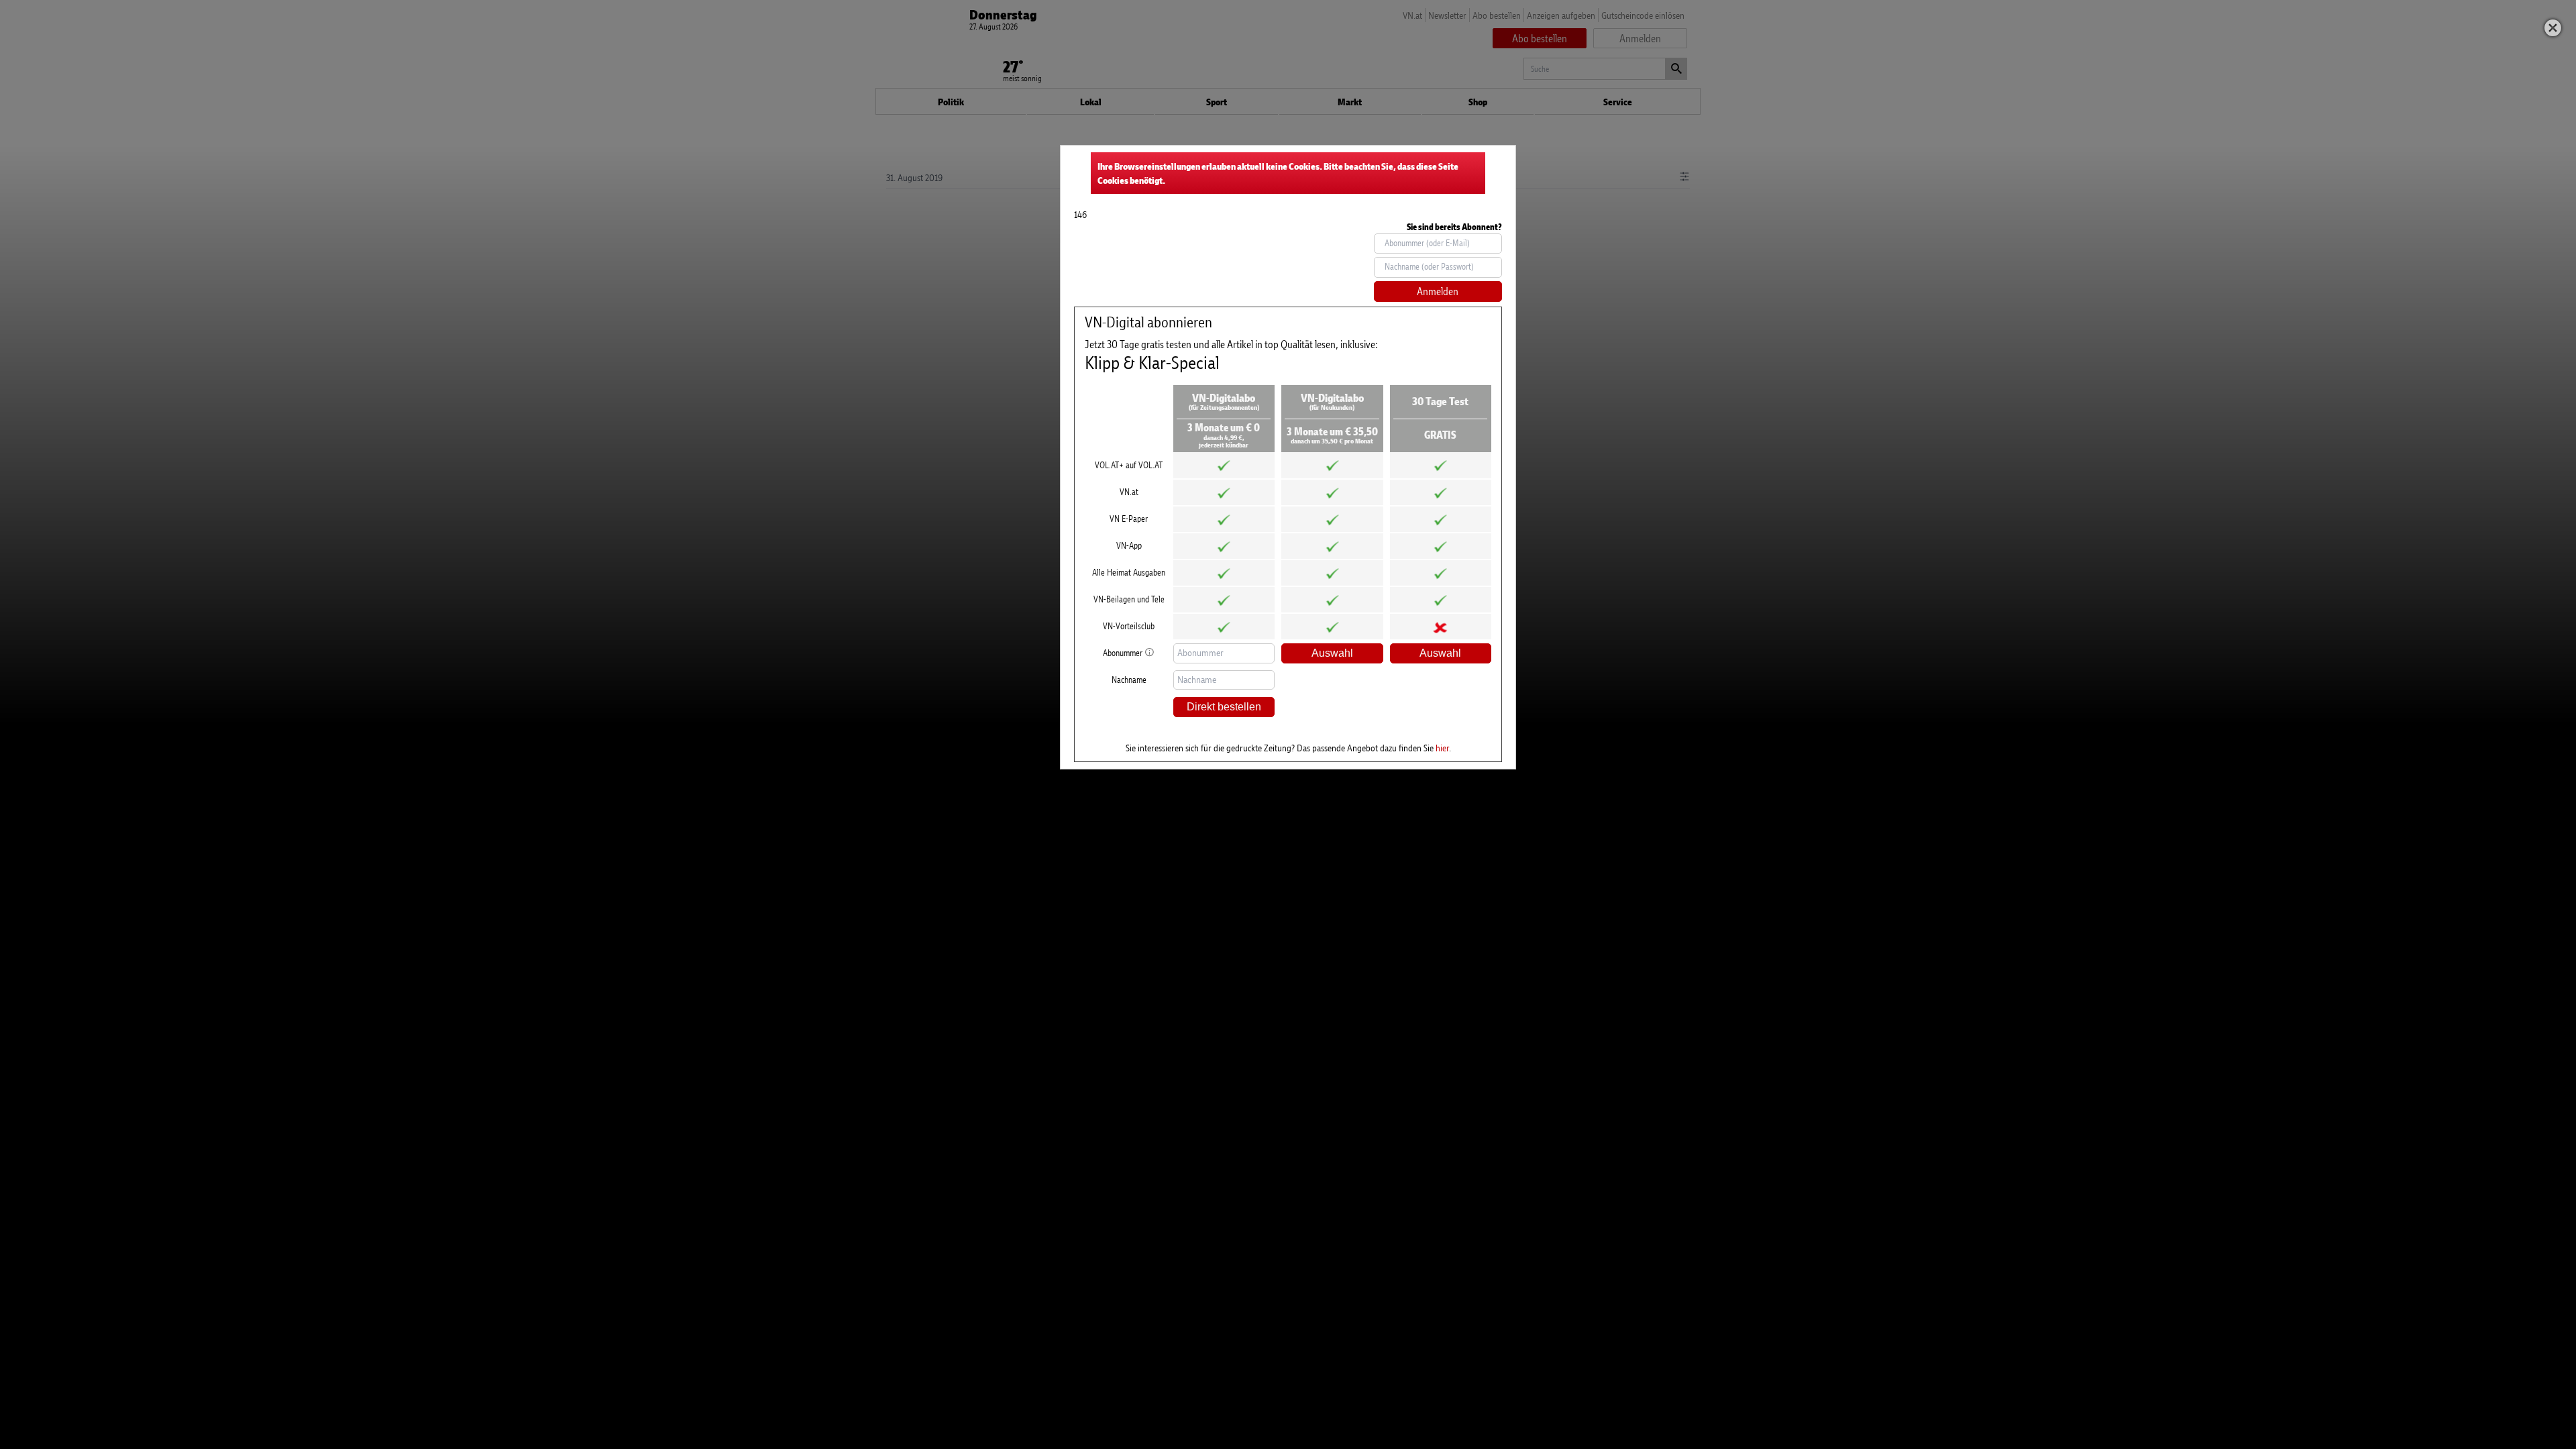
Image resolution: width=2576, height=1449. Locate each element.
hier (1442, 748)
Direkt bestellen (1224, 707)
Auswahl (1332, 653)
